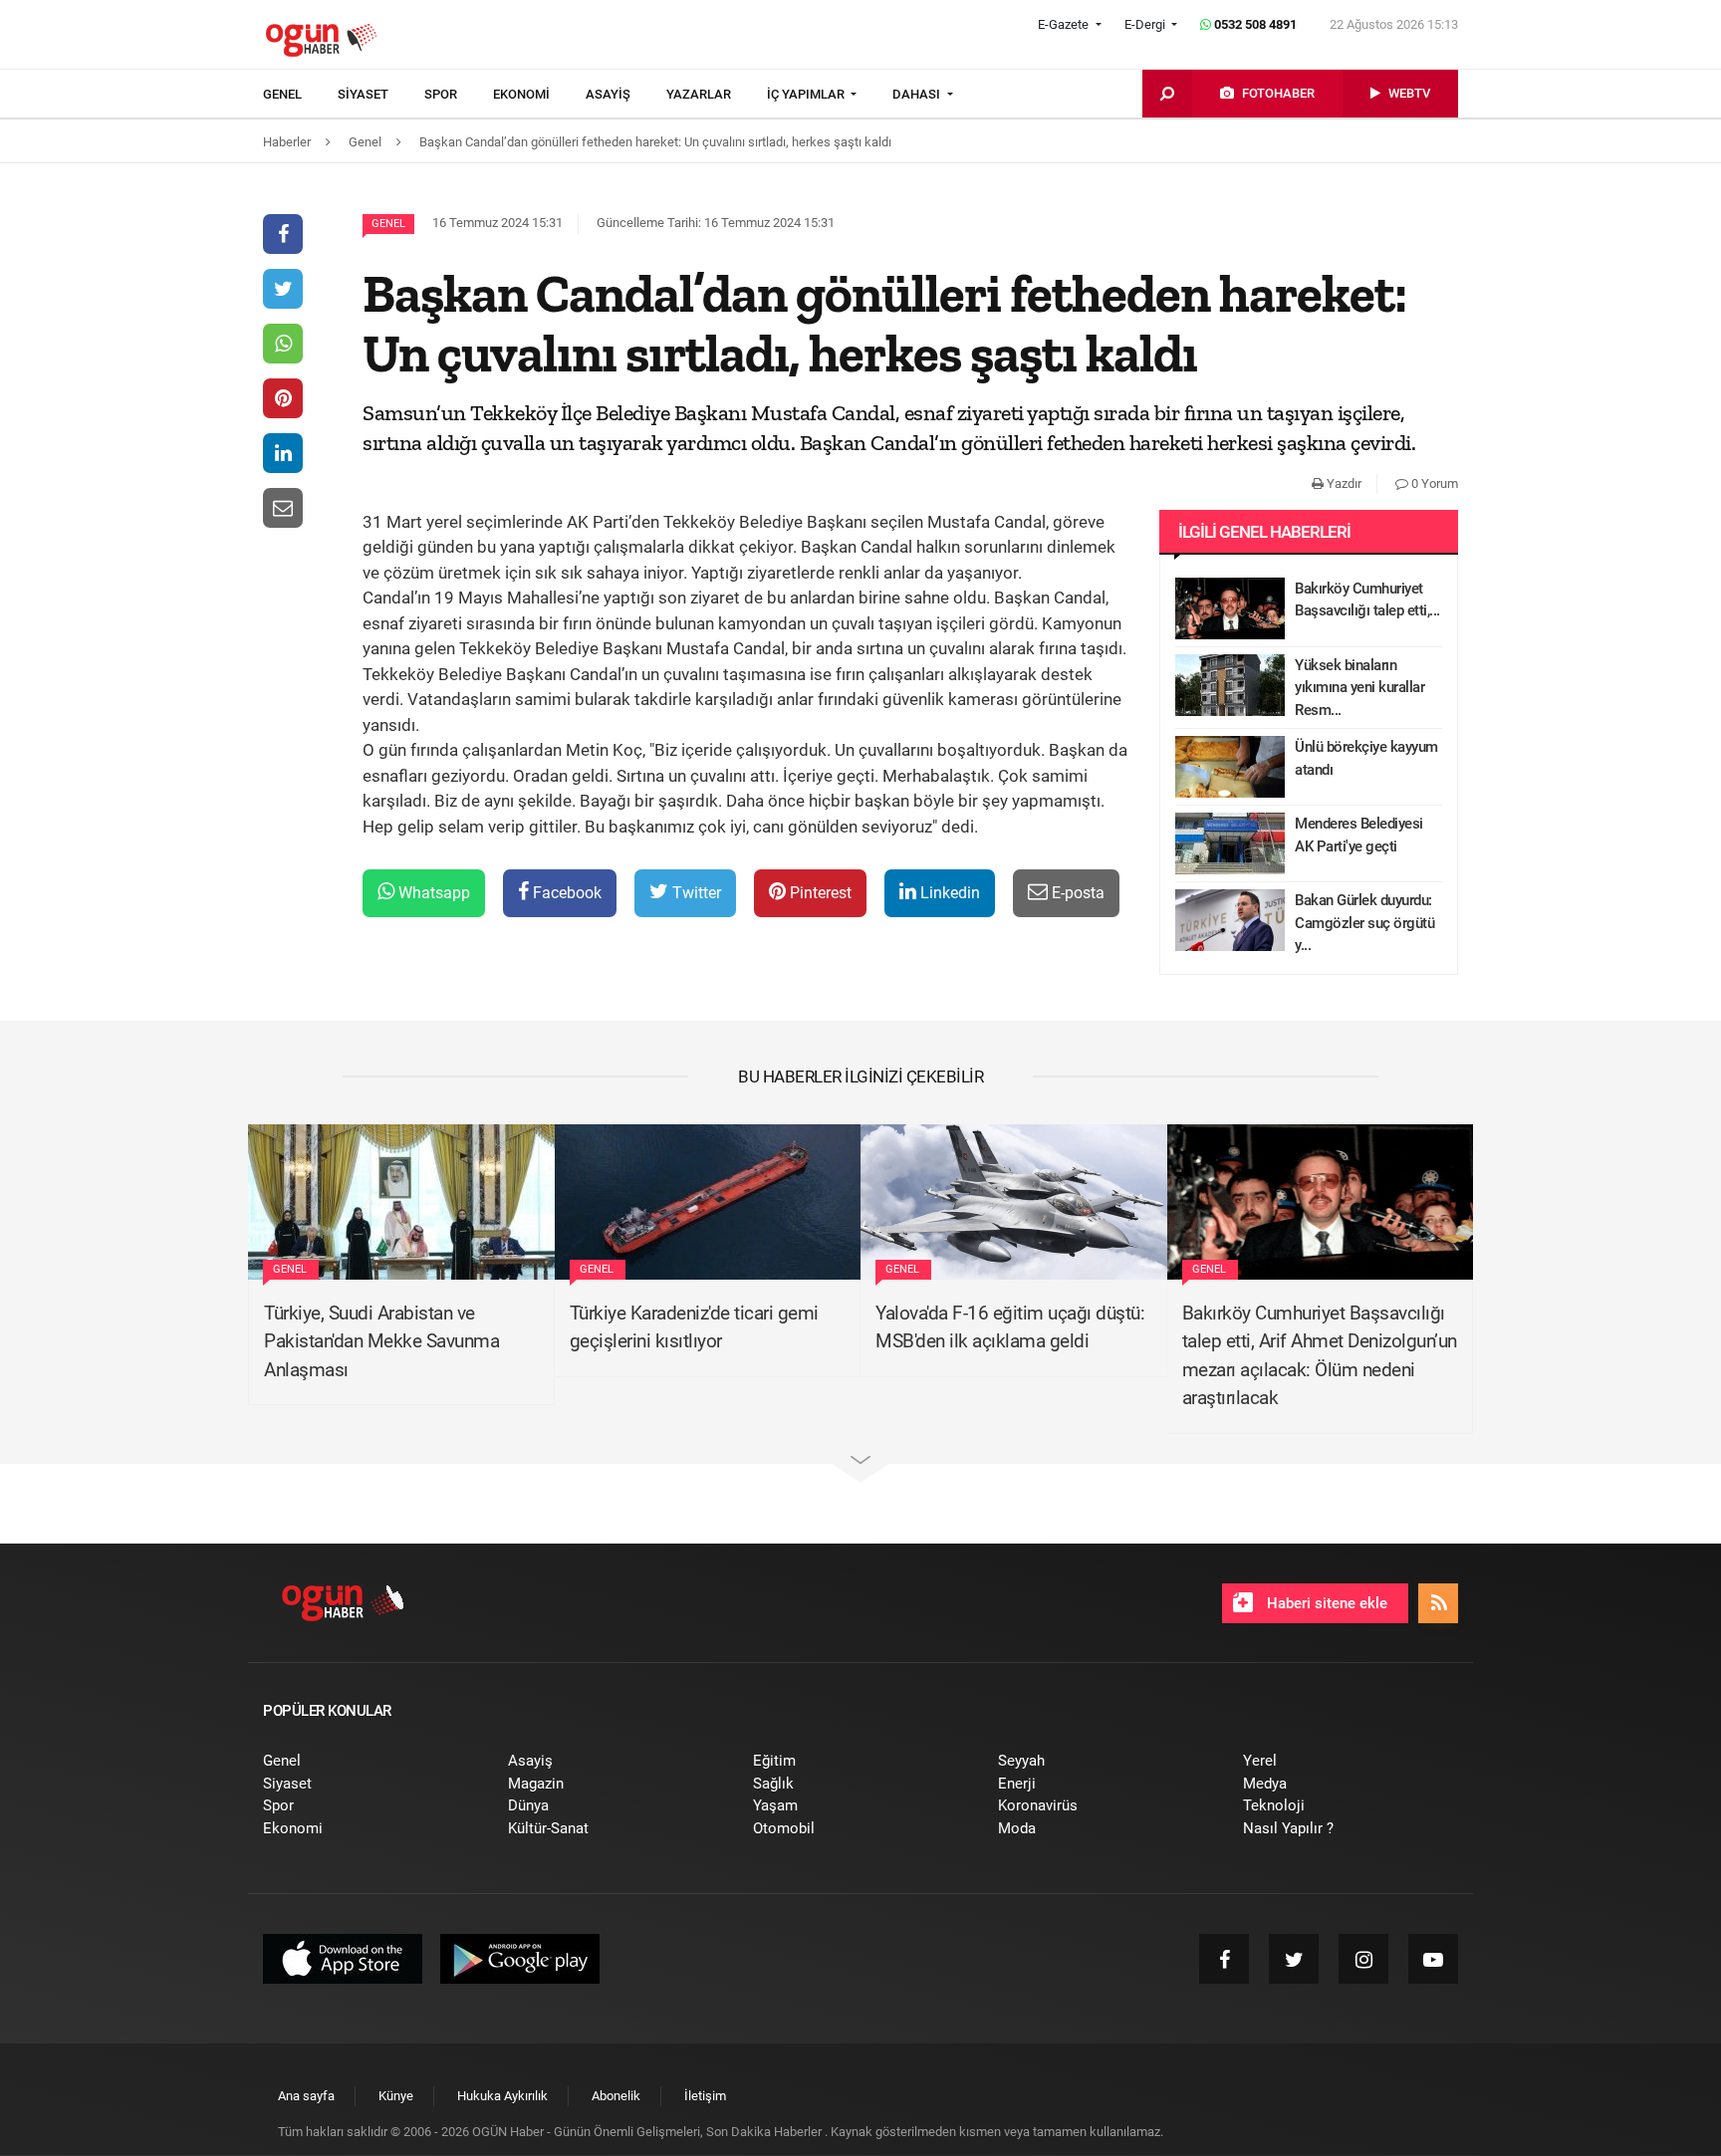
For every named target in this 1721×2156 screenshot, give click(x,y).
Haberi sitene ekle (1325, 1603)
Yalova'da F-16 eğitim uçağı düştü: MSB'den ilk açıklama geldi (1010, 1327)
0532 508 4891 (1254, 24)
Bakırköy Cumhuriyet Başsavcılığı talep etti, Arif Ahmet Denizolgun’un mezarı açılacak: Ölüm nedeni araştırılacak (1320, 1356)
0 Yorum (1433, 483)
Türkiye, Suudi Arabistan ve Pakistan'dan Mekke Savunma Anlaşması (381, 1341)
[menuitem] (300, 95)
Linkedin (948, 893)
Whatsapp (432, 893)
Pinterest (819, 893)
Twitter (695, 893)
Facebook (565, 893)
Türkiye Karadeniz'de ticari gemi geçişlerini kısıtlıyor (694, 1327)
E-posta (1076, 893)
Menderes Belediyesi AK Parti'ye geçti (1359, 835)
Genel (388, 224)
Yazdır (1343, 483)
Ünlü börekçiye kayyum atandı (1366, 758)
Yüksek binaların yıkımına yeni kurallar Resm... (1359, 688)
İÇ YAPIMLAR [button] (807, 94)
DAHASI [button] (918, 94)
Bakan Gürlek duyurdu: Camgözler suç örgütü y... (1364, 923)
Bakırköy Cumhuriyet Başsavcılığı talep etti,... (1367, 600)
